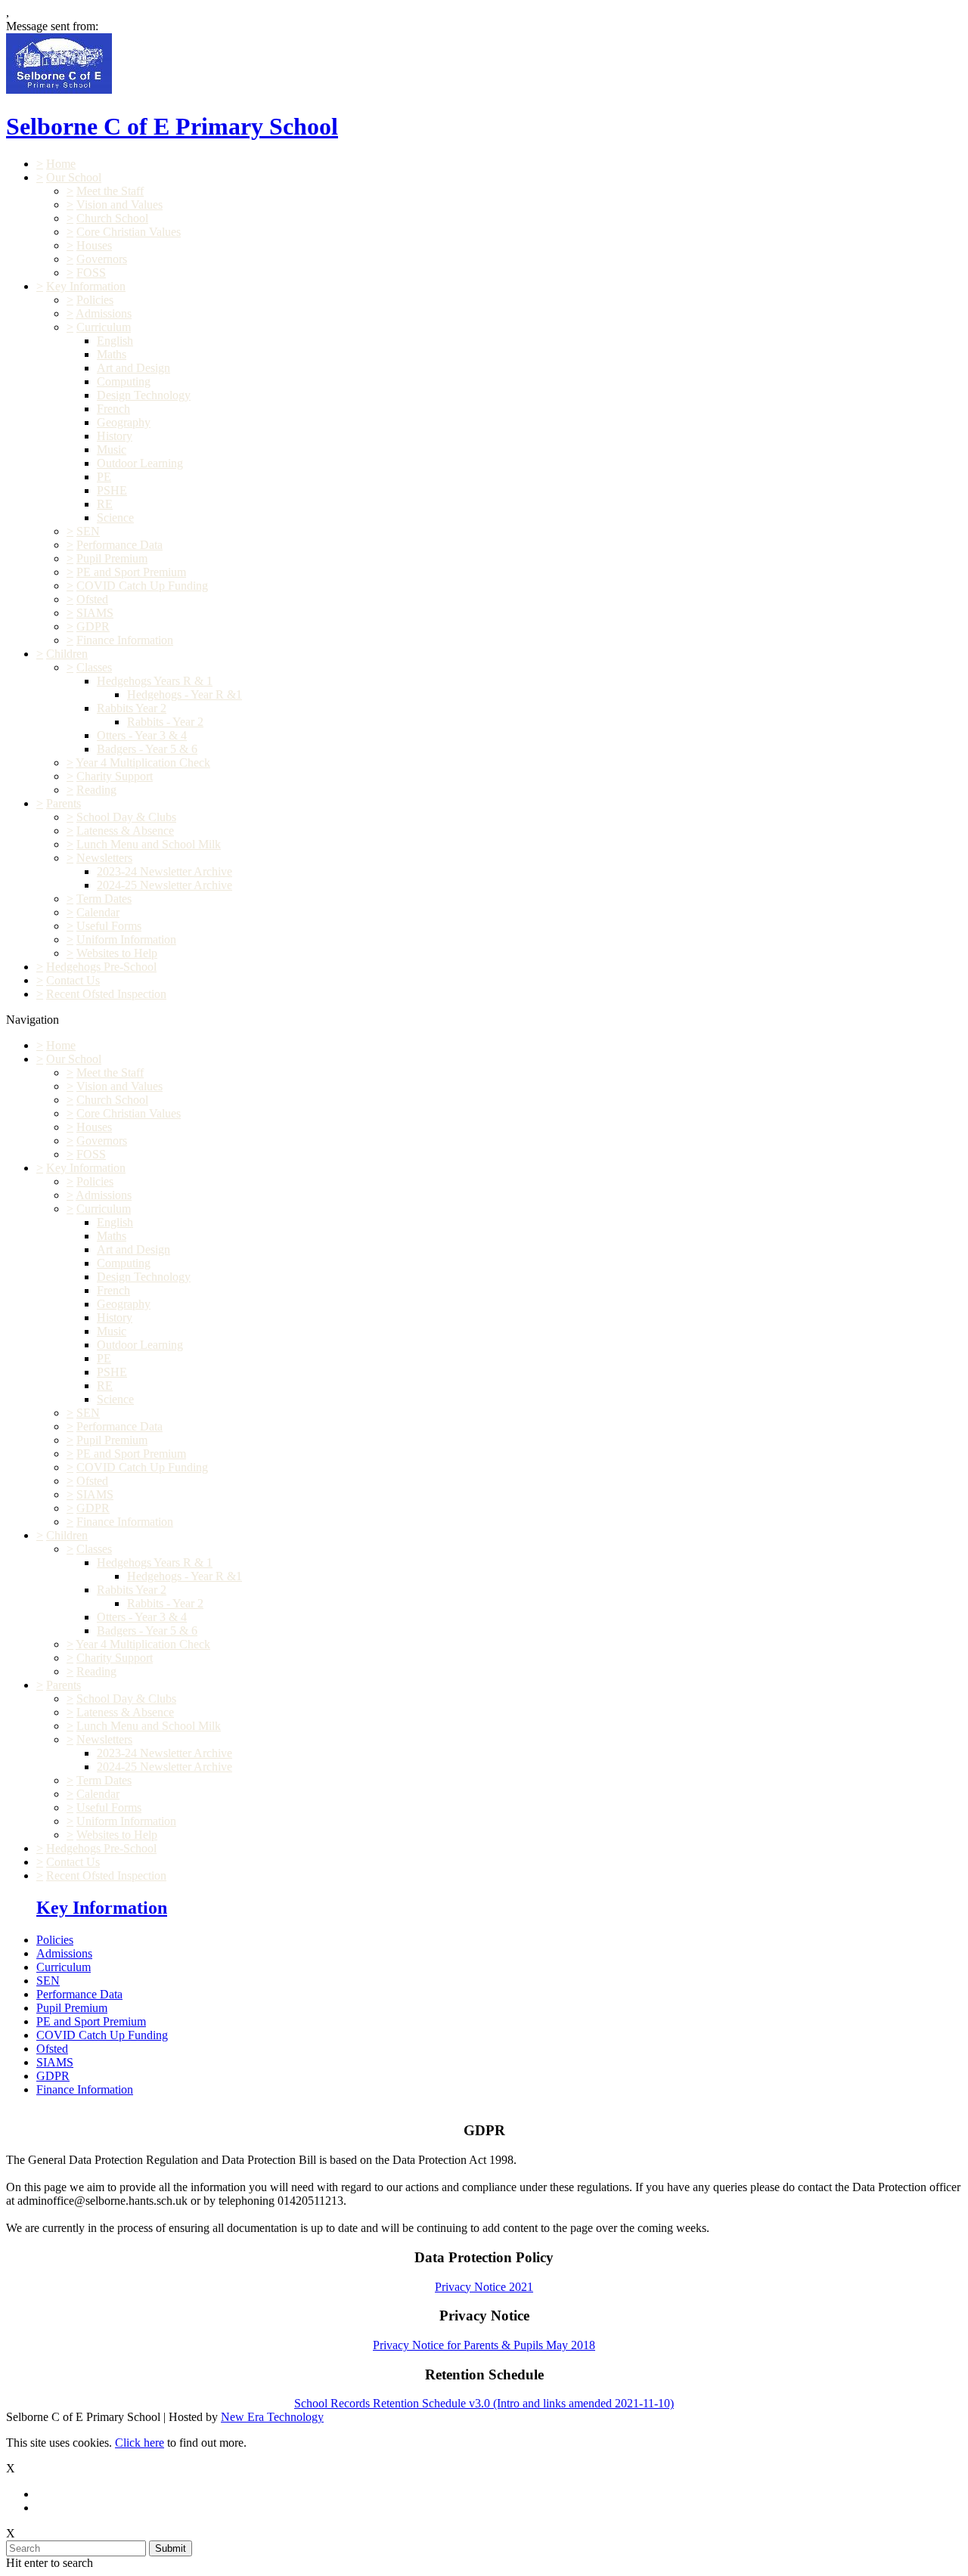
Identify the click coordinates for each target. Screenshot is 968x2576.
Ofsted (92, 599)
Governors (102, 259)
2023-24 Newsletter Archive (164, 871)
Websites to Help (117, 953)
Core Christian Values (129, 232)
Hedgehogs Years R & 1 (155, 681)
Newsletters (104, 858)
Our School (74, 177)
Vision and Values (119, 205)
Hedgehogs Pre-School (101, 967)
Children (67, 654)
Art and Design (133, 368)
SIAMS (95, 613)
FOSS (91, 273)
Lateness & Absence (125, 831)
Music (112, 449)
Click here (140, 2443)
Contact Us (73, 980)
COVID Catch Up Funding (142, 586)
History (115, 436)
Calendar (98, 912)
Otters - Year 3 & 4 (142, 735)
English (115, 341)
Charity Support (115, 776)
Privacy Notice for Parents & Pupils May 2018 (484, 2345)
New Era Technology (272, 2417)
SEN (88, 531)
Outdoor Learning (140, 463)
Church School (112, 218)
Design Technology (144, 395)
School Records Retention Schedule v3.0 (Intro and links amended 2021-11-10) (484, 2403)
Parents (64, 803)
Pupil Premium (112, 558)
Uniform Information (126, 939)
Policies (95, 300)
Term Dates (104, 899)
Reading (96, 790)
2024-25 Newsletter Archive (164, 885)
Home (61, 164)
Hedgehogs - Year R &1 (185, 694)
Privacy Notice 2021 (484, 2287)
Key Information (86, 286)
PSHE (112, 490)
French (113, 409)
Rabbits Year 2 (132, 708)
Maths (112, 354)
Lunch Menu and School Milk (149, 844)
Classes (94, 667)
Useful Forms (109, 926)
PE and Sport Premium (131, 572)
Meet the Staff (110, 191)
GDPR (93, 626)
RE (105, 504)
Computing (124, 381)
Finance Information (125, 640)
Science (115, 518)
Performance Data (119, 545)
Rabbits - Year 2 (165, 722)
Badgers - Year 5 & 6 (147, 749)
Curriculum (104, 327)
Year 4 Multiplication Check (143, 763)
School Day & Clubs (126, 817)
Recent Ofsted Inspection (106, 994)
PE (104, 477)
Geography (124, 422)
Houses (94, 245)
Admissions (104, 313)
